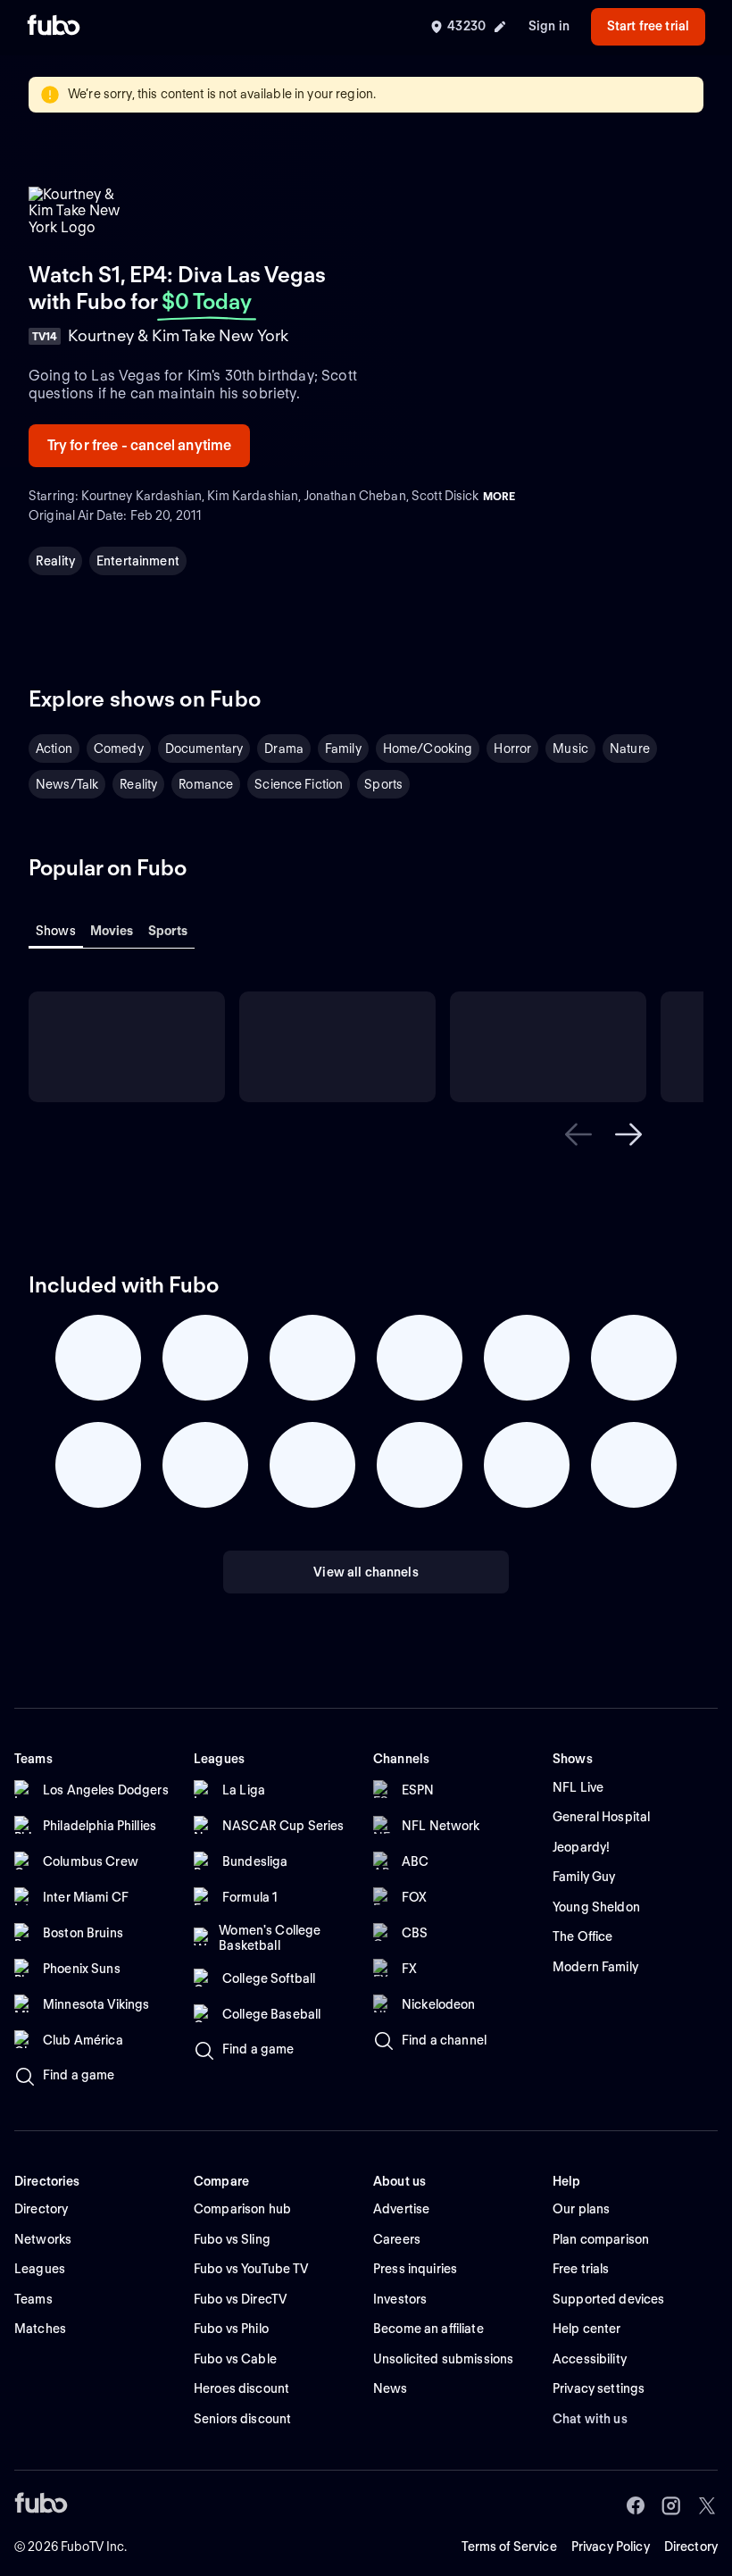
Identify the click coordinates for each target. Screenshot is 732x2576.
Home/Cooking (428, 749)
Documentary (204, 749)
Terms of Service (509, 2547)
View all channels (366, 1572)
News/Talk (67, 784)
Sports (383, 784)
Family (343, 749)
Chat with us (590, 2419)
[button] (578, 1134)
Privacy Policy (611, 2547)
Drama (284, 749)
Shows (56, 931)
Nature (630, 749)
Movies (112, 931)
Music (570, 749)
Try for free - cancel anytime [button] (140, 445)
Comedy (119, 749)
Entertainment (138, 561)
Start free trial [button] (648, 26)
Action (54, 749)
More (499, 496)
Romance (206, 784)
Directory (691, 2547)
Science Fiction (299, 784)
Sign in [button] (549, 26)
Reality (55, 561)
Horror (512, 749)
